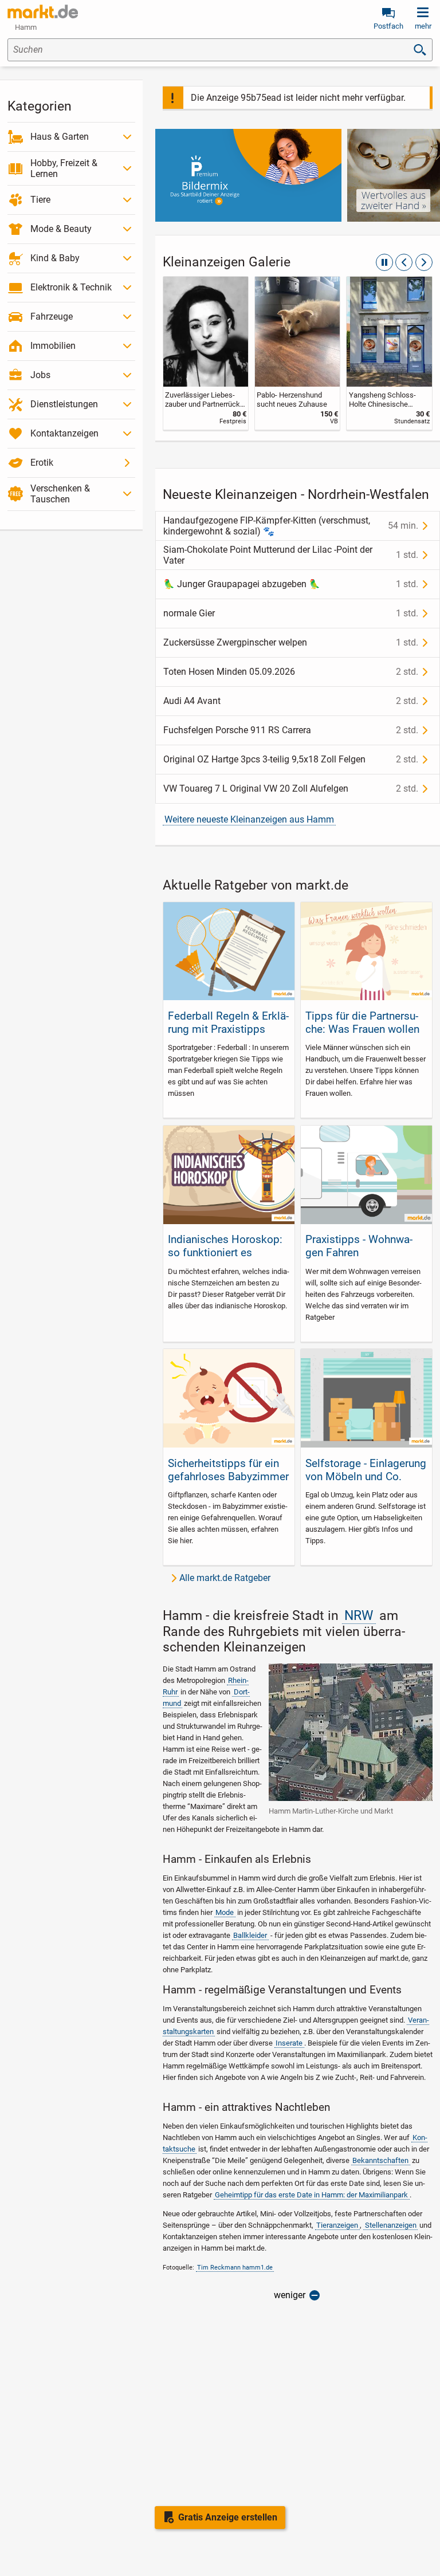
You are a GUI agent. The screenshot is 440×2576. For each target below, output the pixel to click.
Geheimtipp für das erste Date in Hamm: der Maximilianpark (311, 2195)
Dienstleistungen (64, 404)
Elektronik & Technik (71, 287)
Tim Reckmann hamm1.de (235, 2268)
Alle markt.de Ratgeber (225, 1578)
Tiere (40, 200)
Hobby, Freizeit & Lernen (64, 168)
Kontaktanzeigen (64, 433)
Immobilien (53, 346)
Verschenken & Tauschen (60, 494)
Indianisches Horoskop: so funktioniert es (225, 1246)
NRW (359, 1616)
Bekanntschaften (380, 2160)
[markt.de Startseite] (43, 11)
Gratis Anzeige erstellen (228, 2517)
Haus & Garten (60, 137)
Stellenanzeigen (391, 2225)
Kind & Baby (55, 258)
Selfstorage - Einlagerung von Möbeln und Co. (366, 1470)
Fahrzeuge (52, 316)
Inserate (289, 2043)
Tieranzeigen (337, 2225)
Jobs (40, 375)
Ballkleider (250, 1935)
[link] (206, 353)
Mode (225, 1912)
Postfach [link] (388, 26)
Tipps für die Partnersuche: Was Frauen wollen (362, 1022)
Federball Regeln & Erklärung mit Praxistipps (228, 1022)
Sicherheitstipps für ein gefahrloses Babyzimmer (228, 1470)
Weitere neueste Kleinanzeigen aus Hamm (249, 819)
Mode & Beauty (61, 229)
